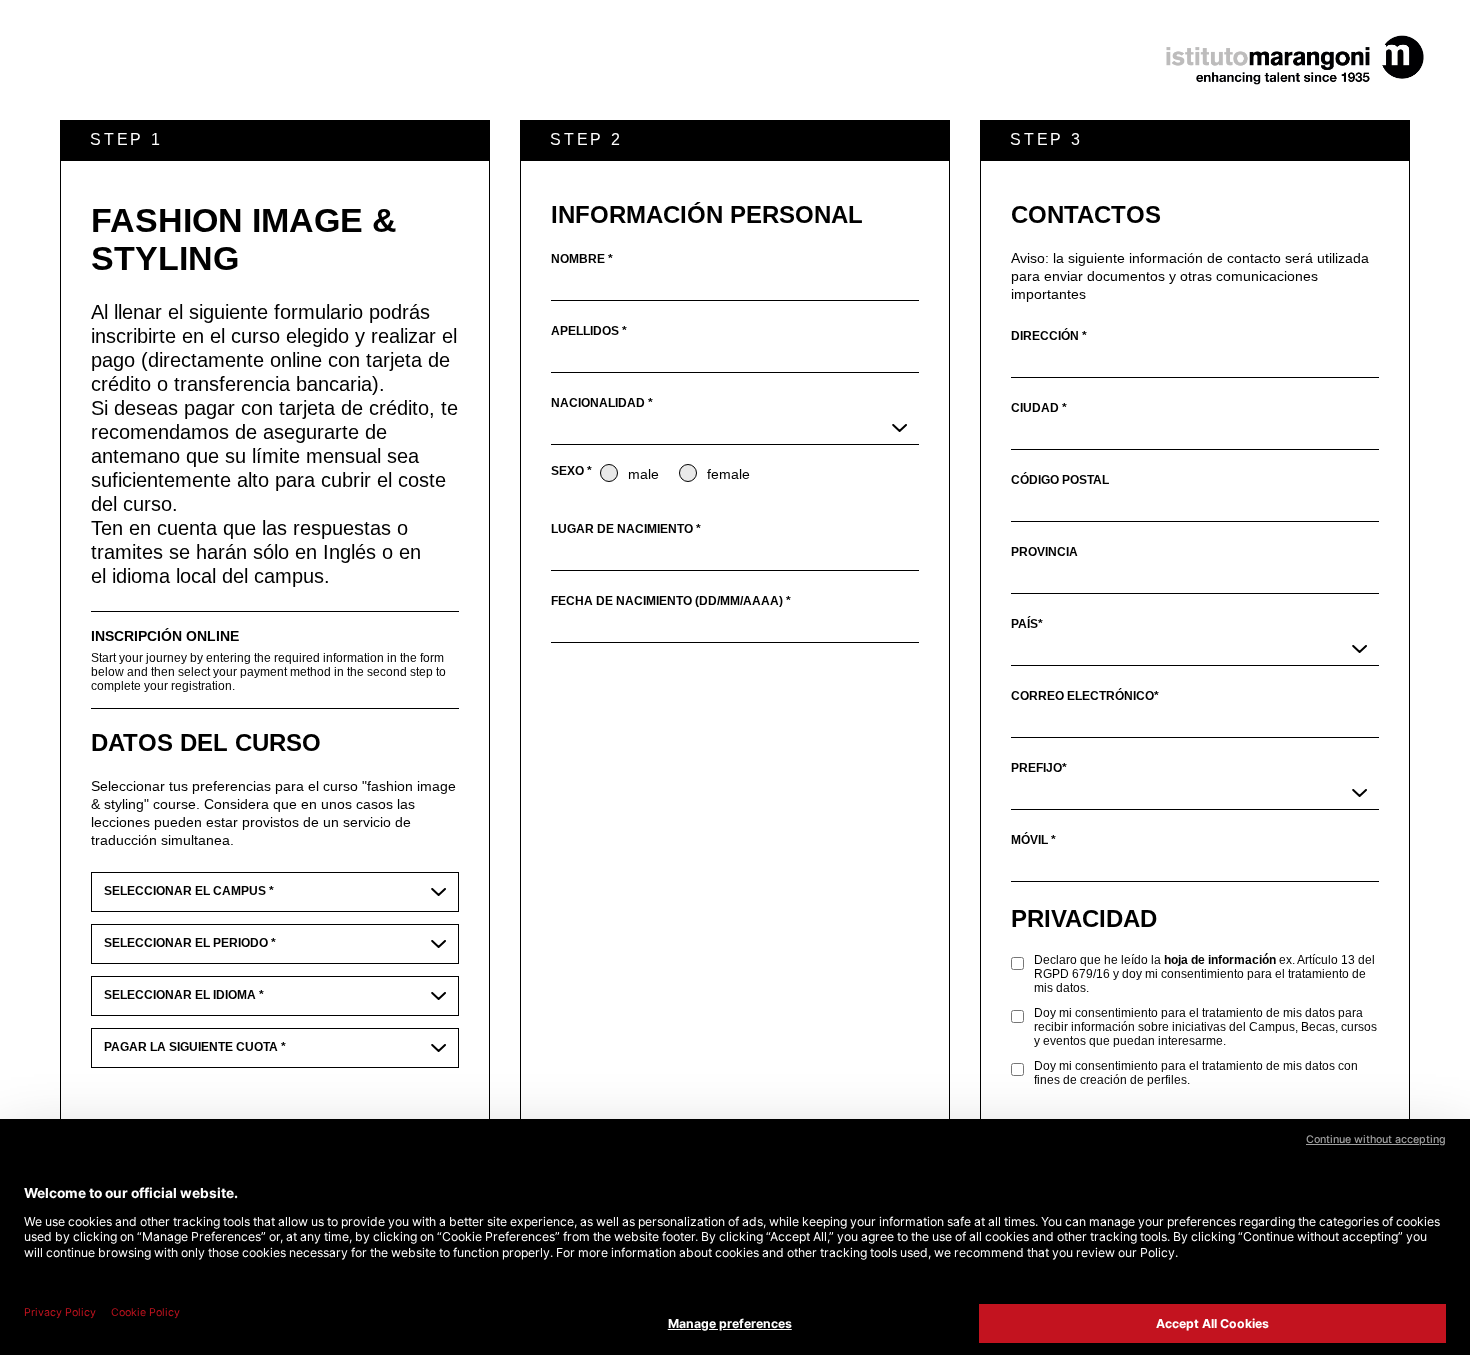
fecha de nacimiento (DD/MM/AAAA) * (671, 601)
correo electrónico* (1085, 696)
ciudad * (1039, 408)
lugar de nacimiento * (626, 529)
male (643, 474)
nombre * (582, 259)
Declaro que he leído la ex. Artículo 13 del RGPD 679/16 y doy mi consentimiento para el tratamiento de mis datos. (1204, 974)
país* (1027, 624)
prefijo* (1039, 768)
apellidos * (589, 331)
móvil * (1033, 840)
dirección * (1049, 336)
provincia (1044, 552)
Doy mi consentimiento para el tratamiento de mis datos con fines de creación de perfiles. (1196, 1073)
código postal (1060, 480)
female (728, 474)
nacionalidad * (602, 403)
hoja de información (1220, 960)
